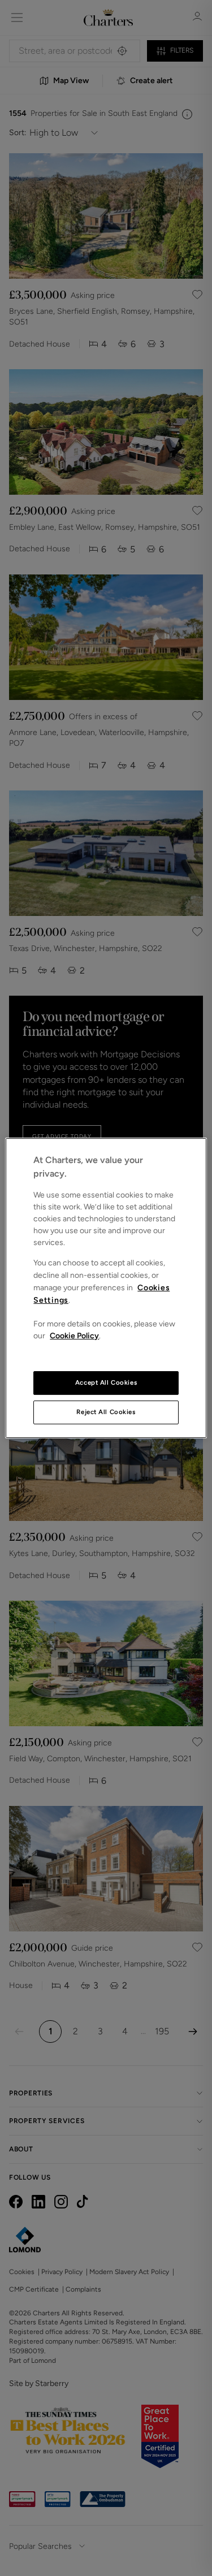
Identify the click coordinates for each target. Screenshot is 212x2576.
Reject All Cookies (106, 1412)
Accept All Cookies (106, 1382)
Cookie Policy (74, 1336)
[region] (106, 1288)
